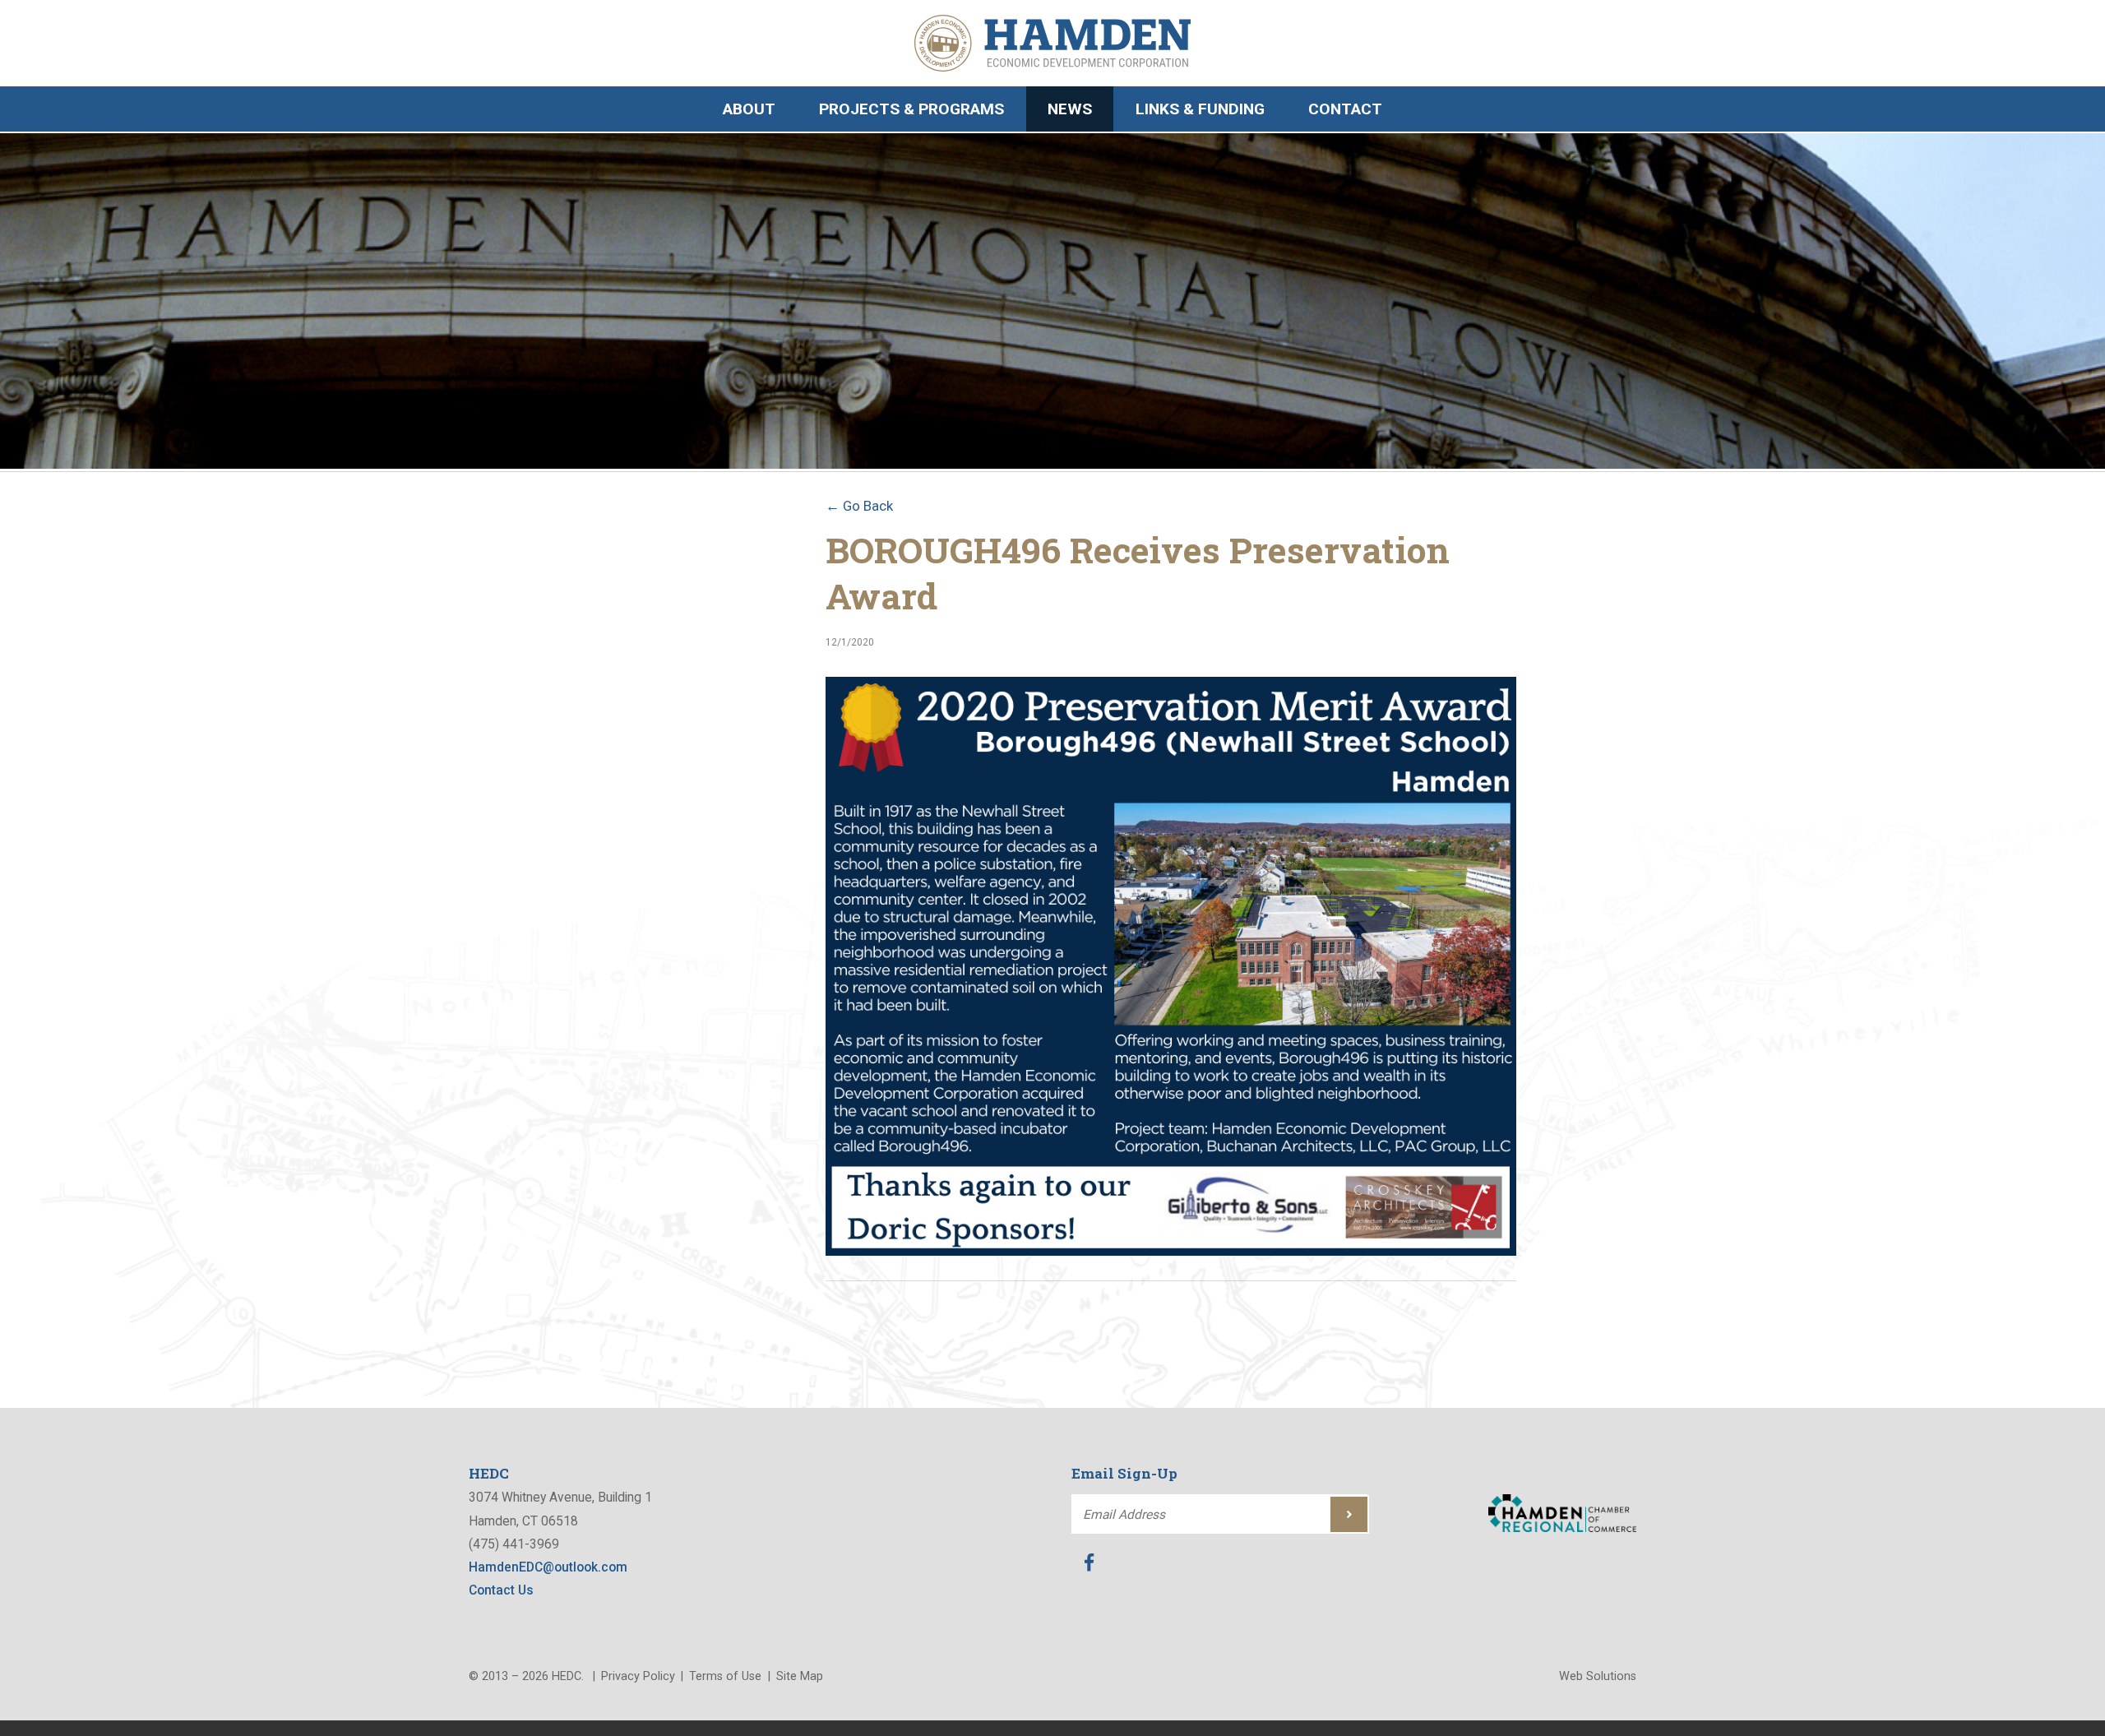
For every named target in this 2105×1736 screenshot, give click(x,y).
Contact (1345, 109)
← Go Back (859, 506)
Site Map (800, 1676)
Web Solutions (1598, 1676)
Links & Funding (1200, 109)
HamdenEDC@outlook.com (548, 1567)
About (749, 109)
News (1070, 109)
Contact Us (501, 1590)
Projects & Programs (911, 109)
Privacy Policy (638, 1676)
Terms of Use (725, 1676)
